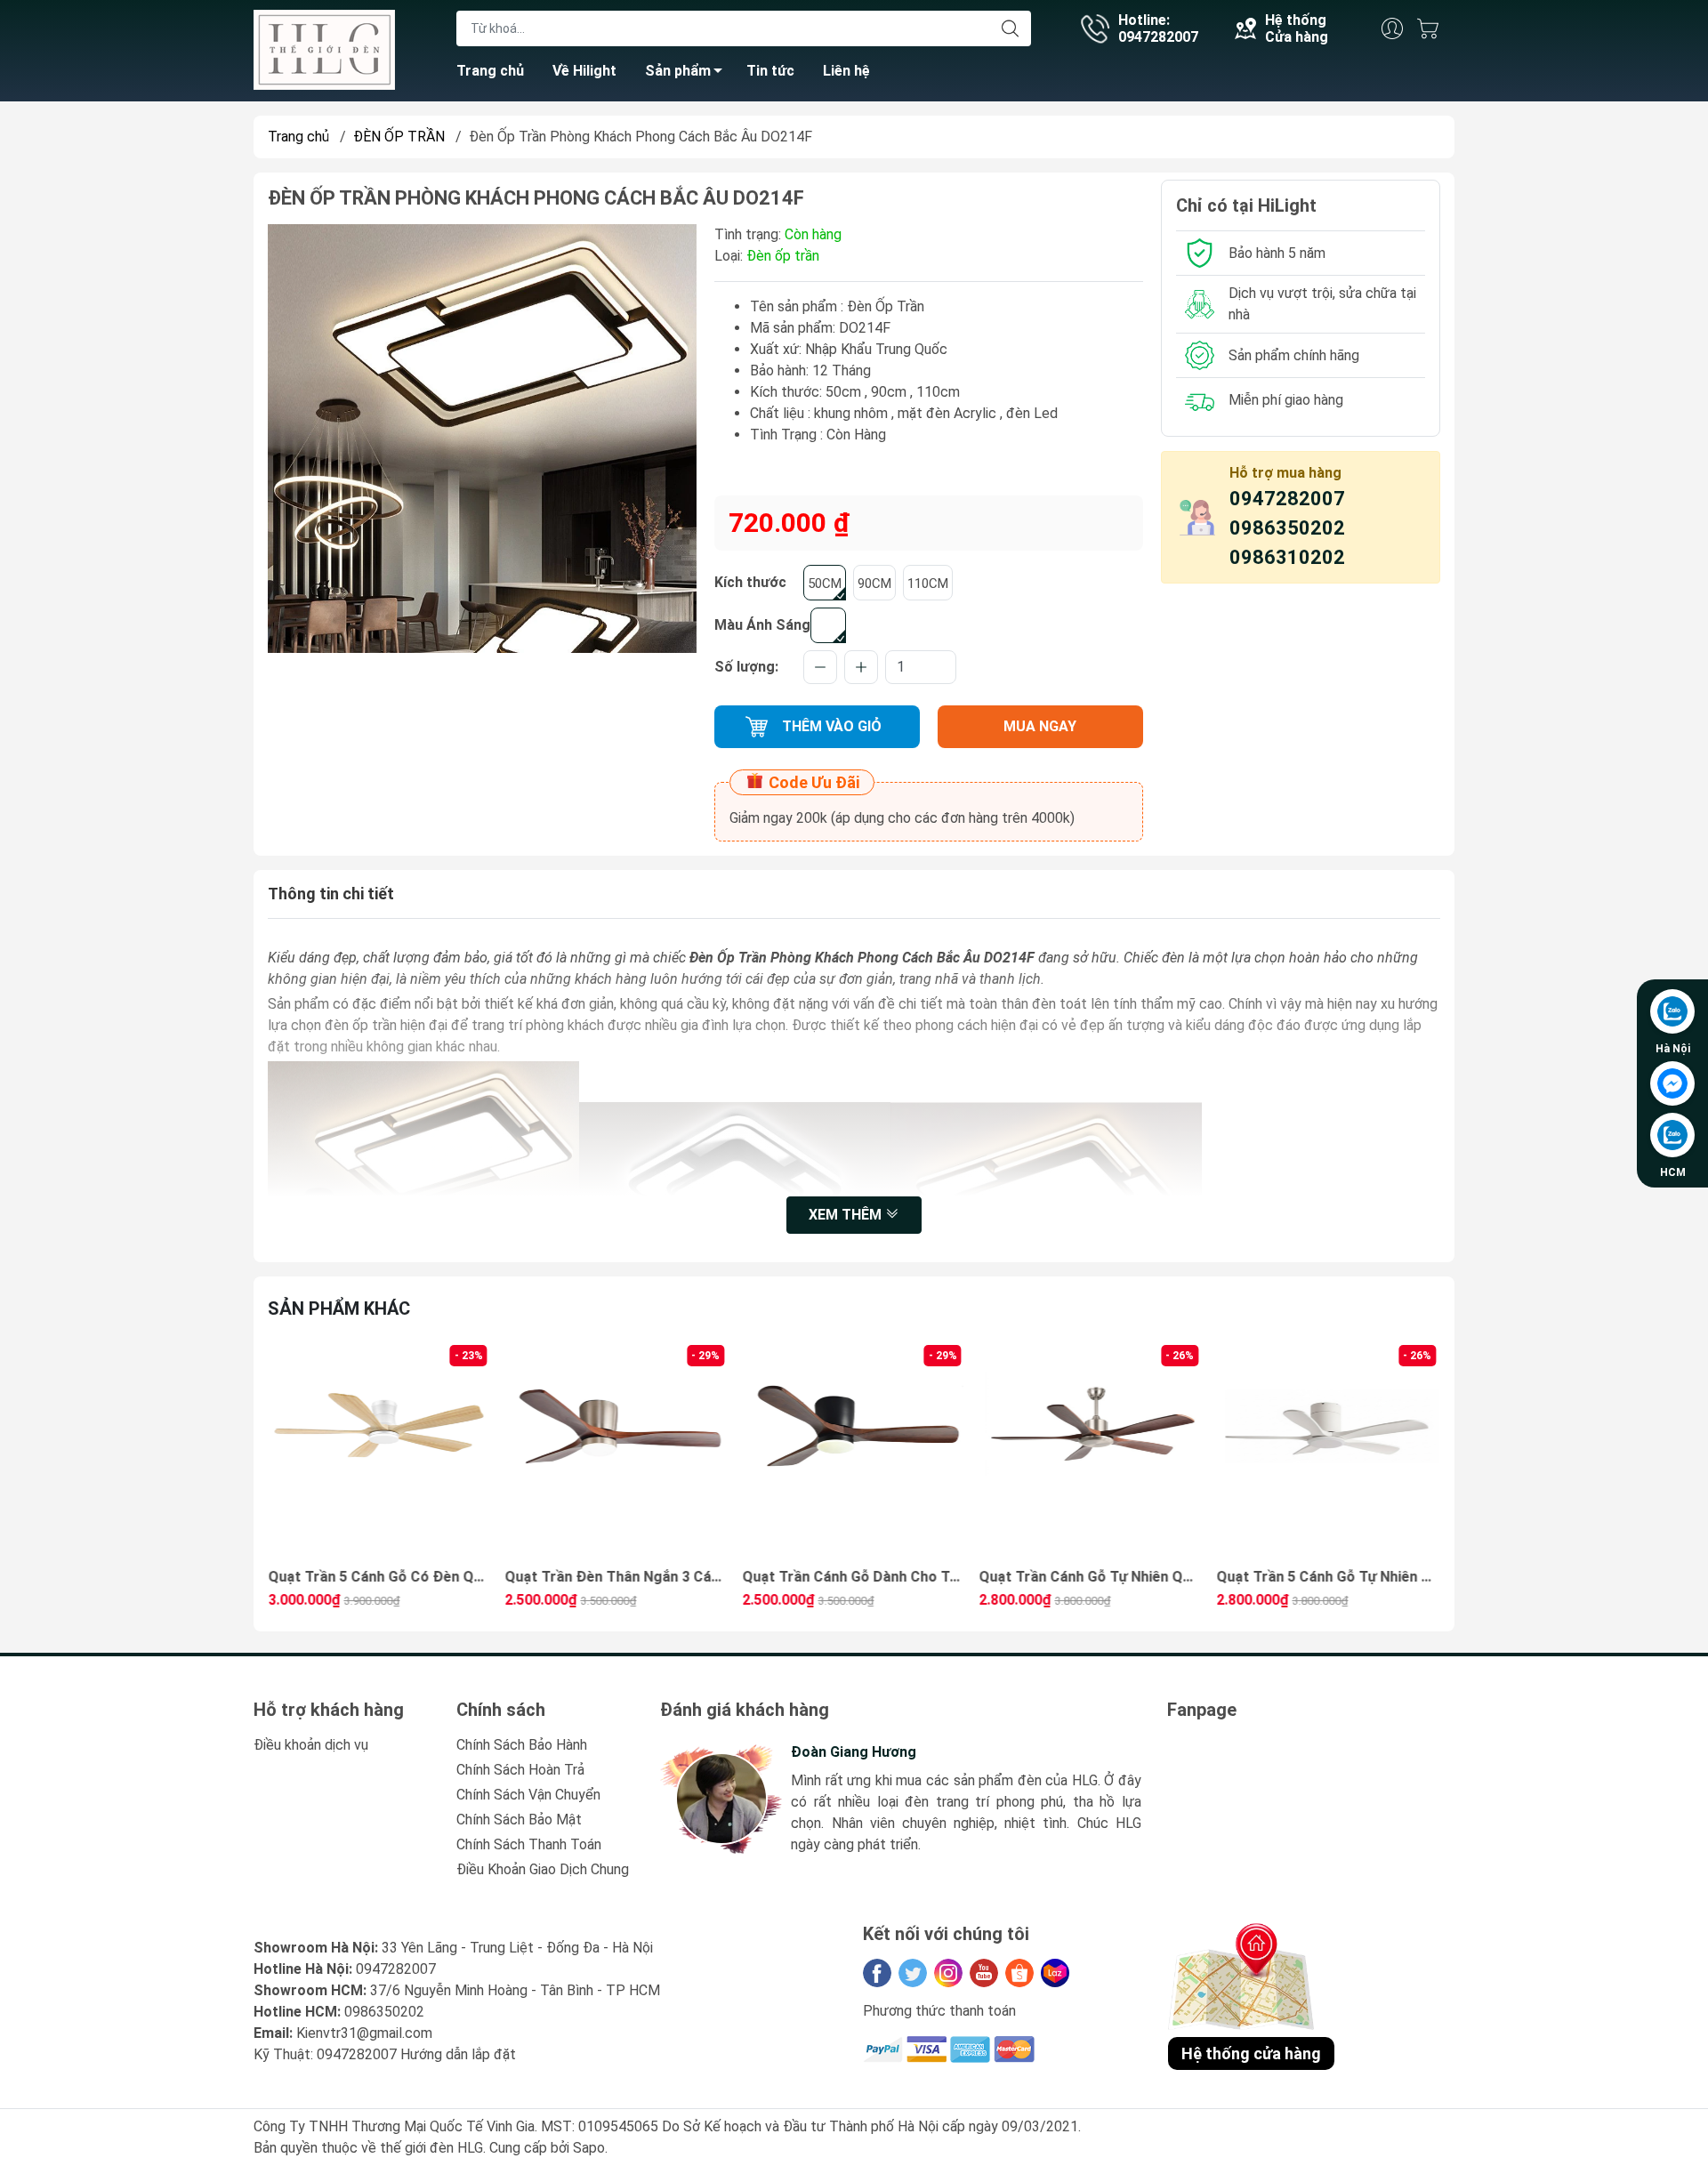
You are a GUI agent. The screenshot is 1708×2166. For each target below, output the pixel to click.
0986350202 (1287, 528)
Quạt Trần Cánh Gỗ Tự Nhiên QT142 (854, 1577)
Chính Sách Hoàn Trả (520, 1770)
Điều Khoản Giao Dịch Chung (543, 1869)
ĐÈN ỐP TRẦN (399, 137)
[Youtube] (984, 1973)
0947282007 (1287, 499)
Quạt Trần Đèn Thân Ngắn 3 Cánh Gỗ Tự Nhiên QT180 (380, 1577)
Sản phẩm (678, 71)
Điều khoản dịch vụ (311, 1745)
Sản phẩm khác (339, 1308)
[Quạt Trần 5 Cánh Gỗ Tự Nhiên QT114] (1092, 1453)
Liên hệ (846, 71)
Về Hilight (584, 71)
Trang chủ (490, 71)
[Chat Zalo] (1672, 1011)
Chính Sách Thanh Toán (529, 1844)
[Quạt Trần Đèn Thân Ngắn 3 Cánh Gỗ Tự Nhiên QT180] (380, 1453)
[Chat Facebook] (1672, 1083)
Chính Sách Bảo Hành (522, 1745)
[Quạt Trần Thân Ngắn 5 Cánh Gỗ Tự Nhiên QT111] (1328, 1453)
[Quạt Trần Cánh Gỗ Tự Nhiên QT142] (854, 1453)
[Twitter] (913, 1973)
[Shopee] (1019, 1973)
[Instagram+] (948, 1973)
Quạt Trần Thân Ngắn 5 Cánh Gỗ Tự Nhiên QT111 (1328, 1577)
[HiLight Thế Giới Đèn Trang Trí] (324, 48)
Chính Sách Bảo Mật (519, 1820)
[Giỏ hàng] (1432, 28)
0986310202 (1287, 557)
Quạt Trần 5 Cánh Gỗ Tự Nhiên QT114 (1092, 1577)
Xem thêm (847, 1215)
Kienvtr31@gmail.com (364, 2033)
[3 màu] (828, 625)
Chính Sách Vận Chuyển (528, 1795)
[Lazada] (1055, 1973)
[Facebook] (877, 1973)
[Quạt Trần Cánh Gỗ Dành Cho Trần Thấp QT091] (617, 1453)
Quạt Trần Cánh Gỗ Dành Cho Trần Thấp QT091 (617, 1577)
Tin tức (770, 71)
